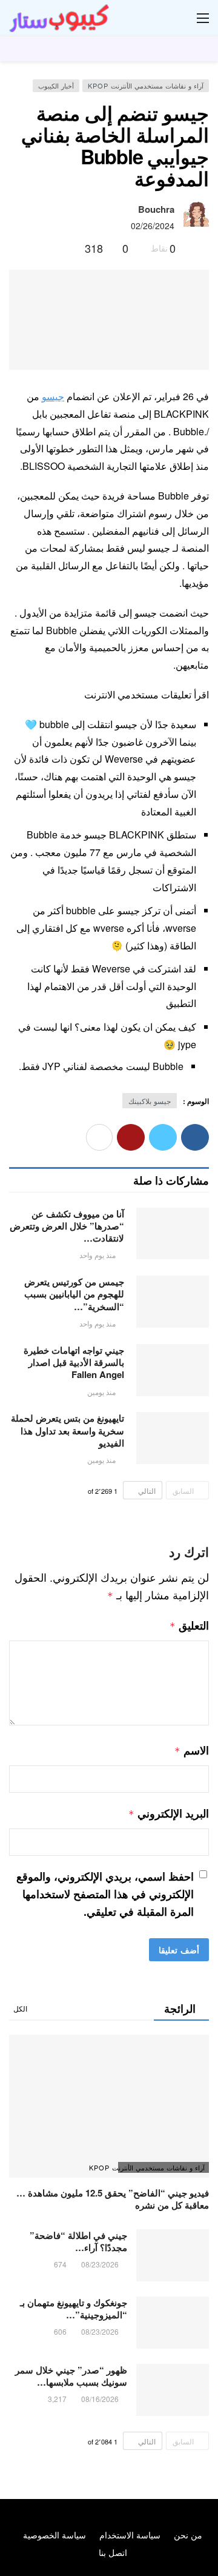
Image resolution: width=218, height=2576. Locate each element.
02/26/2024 (153, 226)
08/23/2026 (100, 2264)
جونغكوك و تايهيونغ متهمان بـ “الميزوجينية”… (74, 2309)
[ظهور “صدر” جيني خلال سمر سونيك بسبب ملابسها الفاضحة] (173, 2390)
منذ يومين (101, 1392)
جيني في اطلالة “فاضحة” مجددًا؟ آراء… (78, 2241)
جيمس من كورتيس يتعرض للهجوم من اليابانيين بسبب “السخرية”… (74, 1294)
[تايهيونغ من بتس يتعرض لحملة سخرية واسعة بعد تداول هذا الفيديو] (173, 1438)
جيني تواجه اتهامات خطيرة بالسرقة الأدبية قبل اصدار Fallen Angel (74, 1363)
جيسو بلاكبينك (150, 1101)
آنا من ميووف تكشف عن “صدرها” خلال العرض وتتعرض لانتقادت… (67, 1226)
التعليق (189, 1625)
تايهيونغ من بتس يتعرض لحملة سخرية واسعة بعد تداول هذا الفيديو (68, 1430)
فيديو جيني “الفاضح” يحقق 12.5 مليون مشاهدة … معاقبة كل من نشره (113, 2199)
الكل (20, 2008)
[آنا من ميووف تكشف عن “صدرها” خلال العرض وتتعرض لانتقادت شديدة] (173, 1234)
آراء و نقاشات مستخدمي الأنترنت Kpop (146, 85)
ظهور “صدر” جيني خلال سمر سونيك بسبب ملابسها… (71, 2376)
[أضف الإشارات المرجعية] (71, 248)
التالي (147, 1490)
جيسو (53, 396)
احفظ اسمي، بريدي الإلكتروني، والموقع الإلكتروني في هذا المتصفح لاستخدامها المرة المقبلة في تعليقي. (105, 1894)
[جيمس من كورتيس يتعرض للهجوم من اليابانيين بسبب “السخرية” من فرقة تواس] (173, 1302)
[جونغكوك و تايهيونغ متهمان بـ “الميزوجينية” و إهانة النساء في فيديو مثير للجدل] (173, 2323)
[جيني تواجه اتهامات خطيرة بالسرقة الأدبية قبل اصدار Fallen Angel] (173, 1370)
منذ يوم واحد (97, 1255)
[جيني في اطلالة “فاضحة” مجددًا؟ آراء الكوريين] (173, 2255)
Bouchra (156, 209)
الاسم (192, 1750)
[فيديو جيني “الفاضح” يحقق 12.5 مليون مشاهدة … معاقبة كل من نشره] (109, 2106)
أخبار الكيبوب (56, 85)
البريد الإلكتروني (169, 1813)
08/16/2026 (100, 2399)
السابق (183, 1490)
